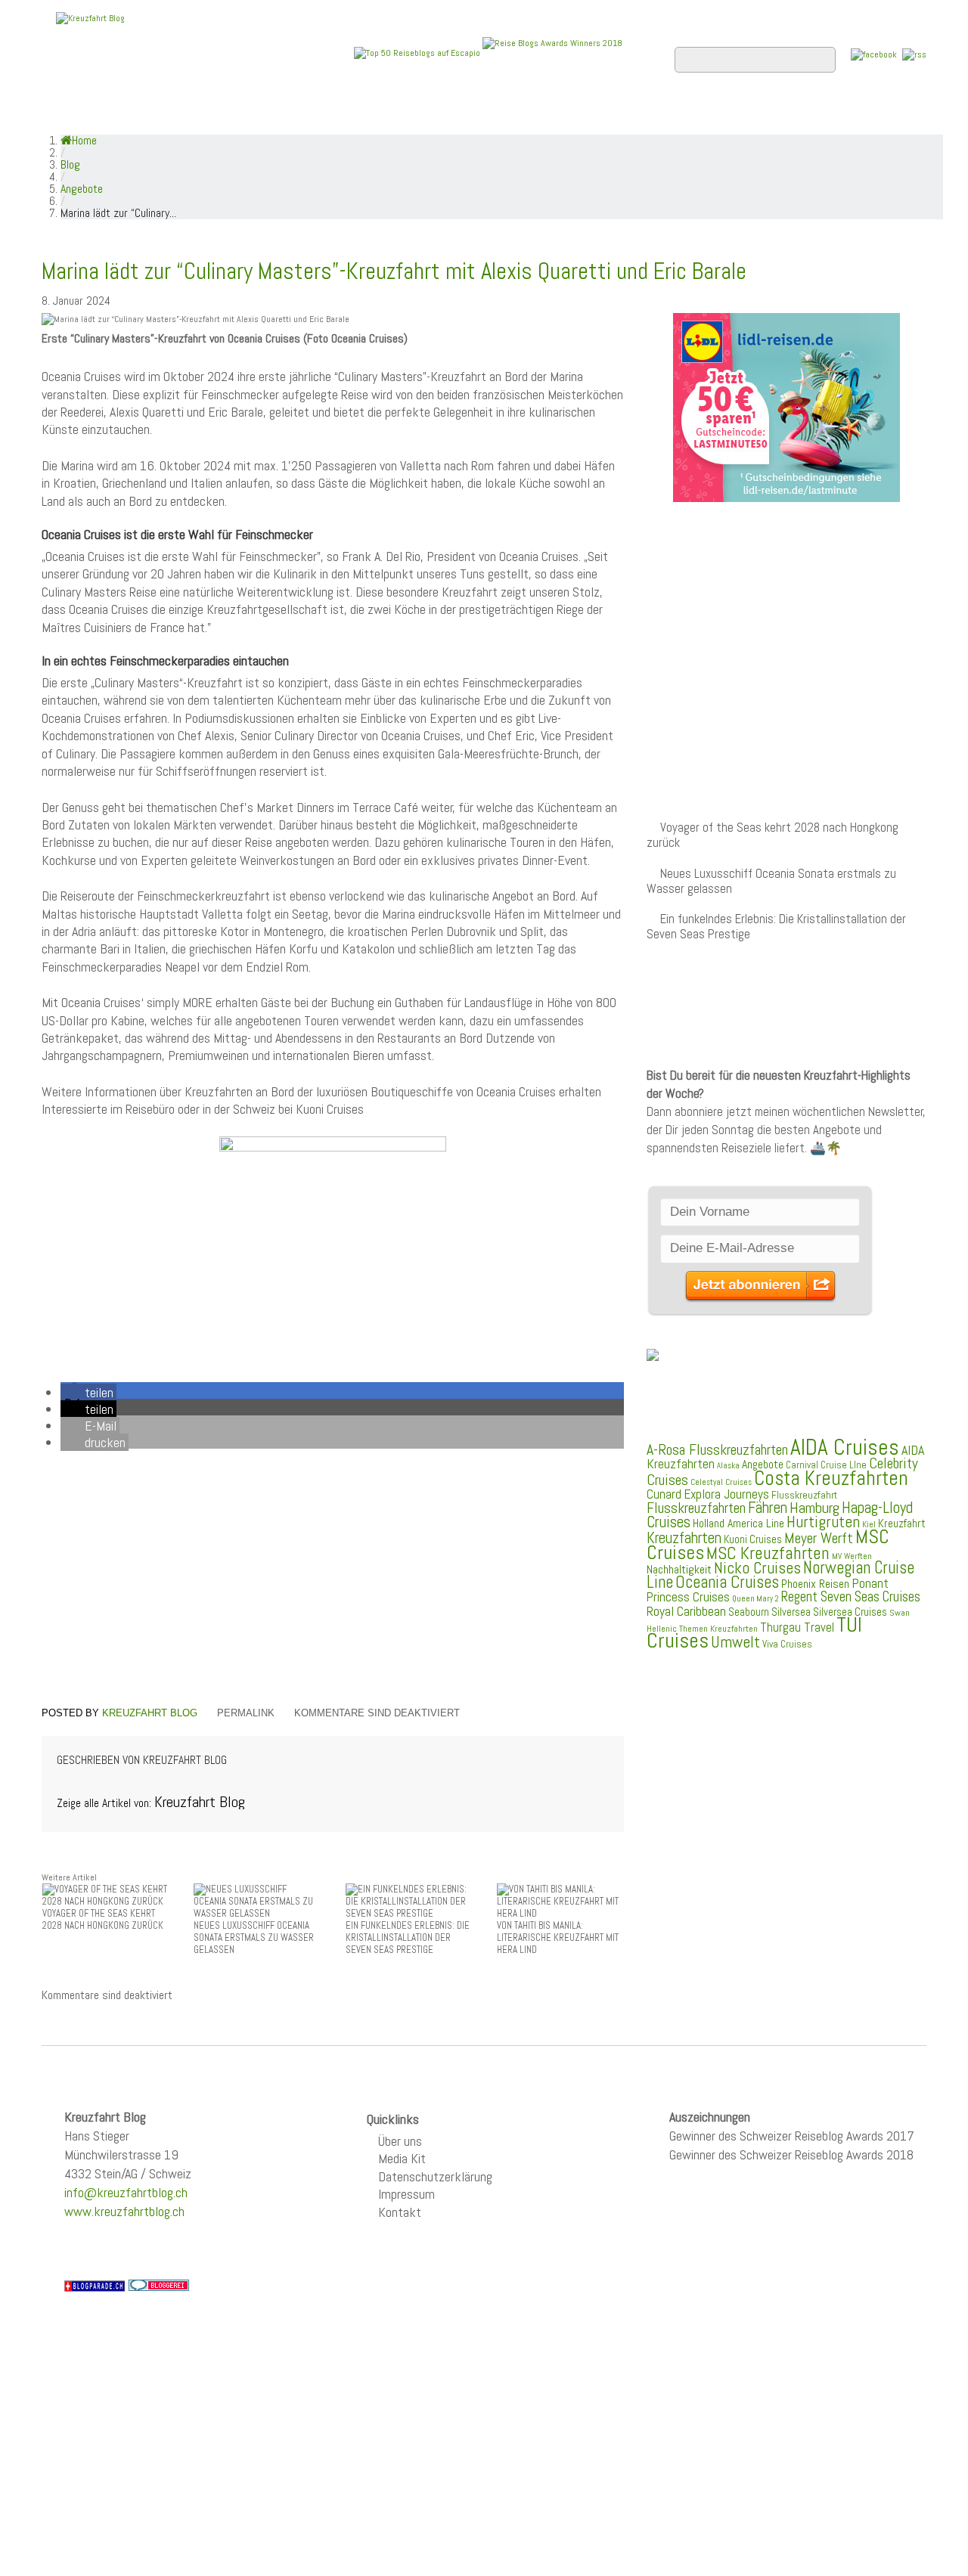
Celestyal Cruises (721, 1482)
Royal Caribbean (686, 1611)
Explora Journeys (726, 1494)
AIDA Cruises (845, 1447)
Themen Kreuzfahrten (718, 1629)
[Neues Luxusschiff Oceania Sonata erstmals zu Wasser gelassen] (257, 1900)
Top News (144, 114)
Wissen (859, 114)
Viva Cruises (787, 1644)
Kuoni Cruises (753, 1539)
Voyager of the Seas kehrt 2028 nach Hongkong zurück (773, 835)
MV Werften (852, 1556)
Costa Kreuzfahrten (831, 1478)
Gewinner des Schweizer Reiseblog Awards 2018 (791, 2154)
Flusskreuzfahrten (745, 114)
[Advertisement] (333, 1581)
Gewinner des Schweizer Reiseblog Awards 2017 (792, 2136)
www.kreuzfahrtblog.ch (124, 2211)
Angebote (399, 114)
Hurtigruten (823, 1522)
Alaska (728, 1466)
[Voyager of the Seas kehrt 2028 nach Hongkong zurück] (106, 1894)
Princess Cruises (688, 1597)
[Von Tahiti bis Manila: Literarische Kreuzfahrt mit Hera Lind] (560, 1900)
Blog (70, 164)
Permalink (246, 1713)
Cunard (664, 1494)
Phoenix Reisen (815, 1584)
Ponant (870, 1583)
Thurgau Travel (797, 1627)
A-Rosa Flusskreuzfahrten (717, 1450)
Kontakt (400, 2212)
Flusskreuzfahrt (804, 1495)
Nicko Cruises (757, 1568)
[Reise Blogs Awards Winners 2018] (552, 52)
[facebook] (874, 54)
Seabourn (749, 1612)
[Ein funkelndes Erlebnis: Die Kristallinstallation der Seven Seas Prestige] (409, 1900)
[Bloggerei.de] (159, 2285)
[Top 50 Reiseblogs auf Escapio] (418, 52)
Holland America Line (738, 1524)
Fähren (768, 1508)
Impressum (406, 2194)
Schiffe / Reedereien (271, 114)
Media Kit (402, 2158)
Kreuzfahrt (902, 1524)
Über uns (400, 2141)
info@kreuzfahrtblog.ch (126, 2192)
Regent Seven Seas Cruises (851, 1597)
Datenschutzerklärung (435, 2176)
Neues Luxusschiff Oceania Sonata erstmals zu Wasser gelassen (771, 881)
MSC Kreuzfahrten (768, 1553)
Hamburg (814, 1508)
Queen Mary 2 (755, 1599)
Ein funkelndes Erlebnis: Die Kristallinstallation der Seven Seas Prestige (776, 927)
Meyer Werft (819, 1538)
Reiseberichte (606, 114)
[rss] (914, 54)
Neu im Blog (494, 114)
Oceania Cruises (727, 1582)
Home (71, 114)
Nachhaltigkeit (679, 1569)
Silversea (791, 1612)
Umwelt (735, 1642)
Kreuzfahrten (684, 1538)
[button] (88, 1392)
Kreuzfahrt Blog (150, 1713)
